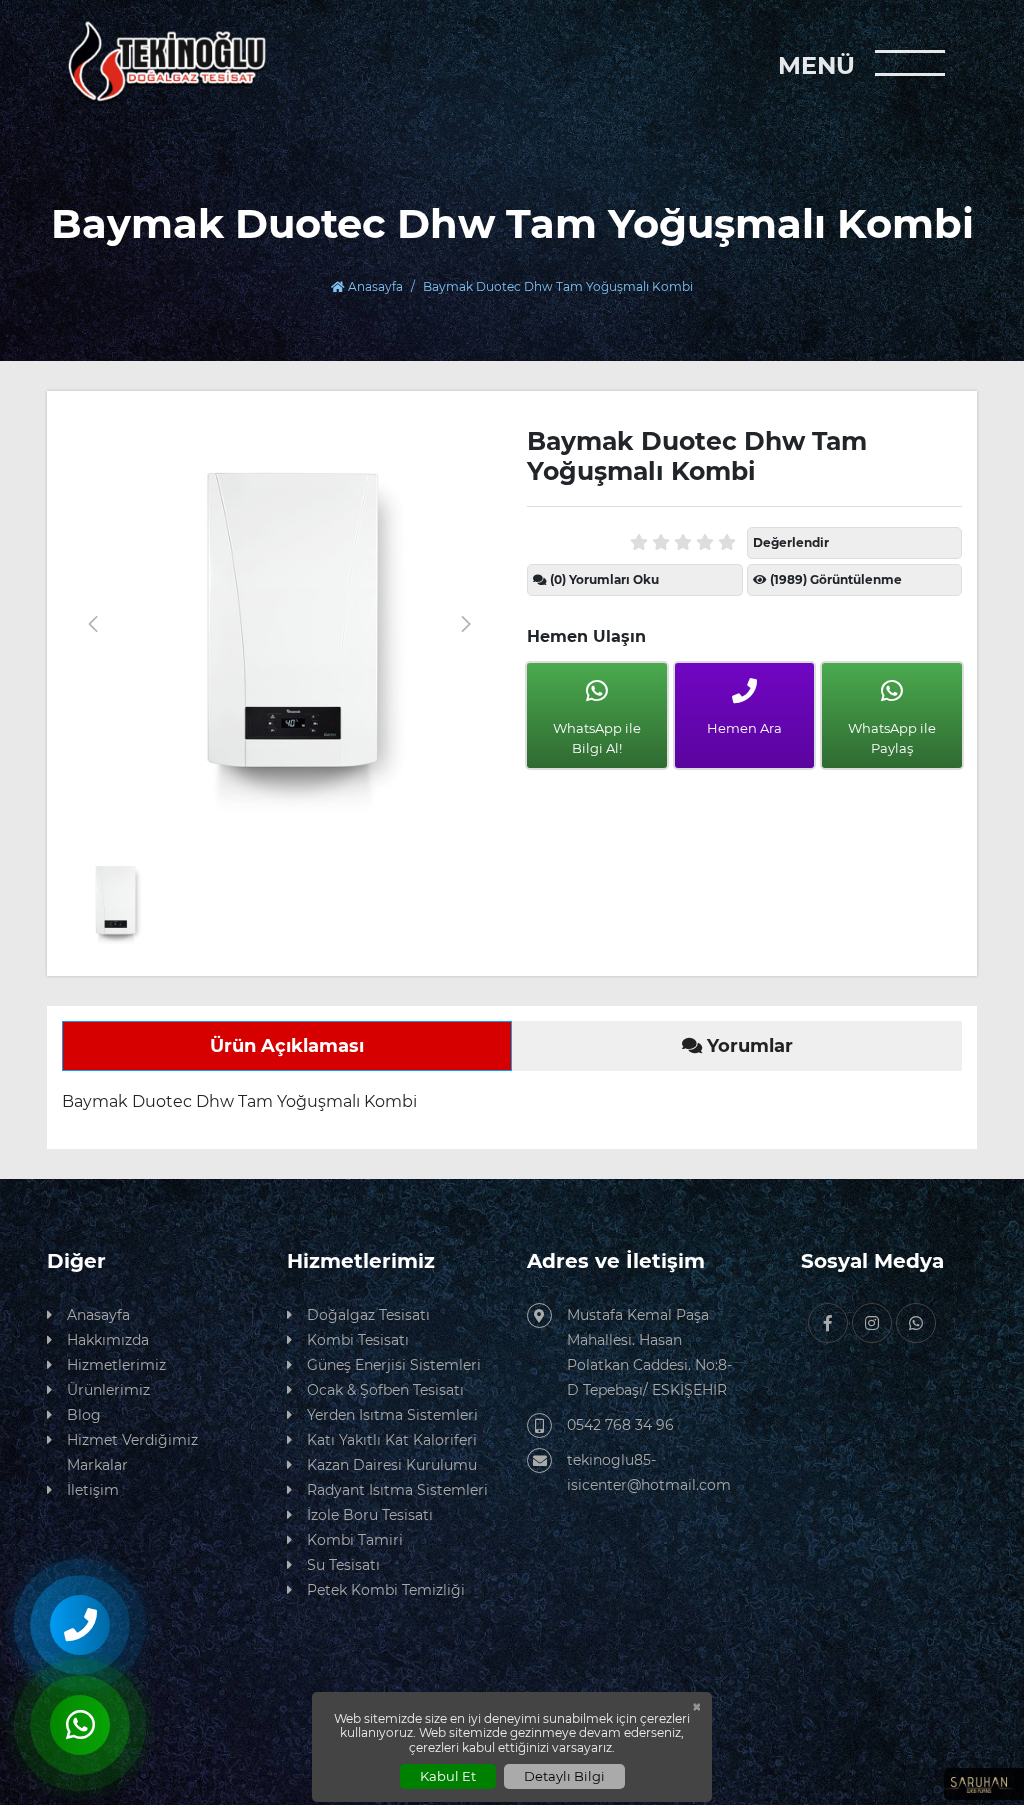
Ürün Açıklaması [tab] (287, 1046)
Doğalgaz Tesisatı (368, 1315)
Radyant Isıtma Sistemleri (397, 1490)
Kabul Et (448, 1776)
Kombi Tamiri (355, 1540)
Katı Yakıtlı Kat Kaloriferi (392, 1440)
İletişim (93, 1490)
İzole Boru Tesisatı (370, 1515)
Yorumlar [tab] (747, 1046)
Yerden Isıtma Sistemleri (392, 1415)
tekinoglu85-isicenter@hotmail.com (649, 1472)
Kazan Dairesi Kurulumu (392, 1465)
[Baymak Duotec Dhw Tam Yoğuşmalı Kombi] (279, 623)
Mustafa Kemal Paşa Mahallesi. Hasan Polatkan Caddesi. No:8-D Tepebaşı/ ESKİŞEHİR (649, 1352)
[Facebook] (828, 1323)
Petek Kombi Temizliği (386, 1590)
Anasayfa (374, 286)
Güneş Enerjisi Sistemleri (394, 1365)
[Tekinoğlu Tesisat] (166, 62)
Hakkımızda (108, 1340)
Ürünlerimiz (108, 1390)
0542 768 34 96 (620, 1425)
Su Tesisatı (343, 1565)
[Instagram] (872, 1323)
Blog (84, 1415)
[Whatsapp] (916, 1323)
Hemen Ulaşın (586, 636)
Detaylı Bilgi (564, 1776)
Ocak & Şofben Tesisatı (385, 1390)
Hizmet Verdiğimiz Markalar (132, 1452)
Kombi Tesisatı (358, 1340)
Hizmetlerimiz (116, 1365)
